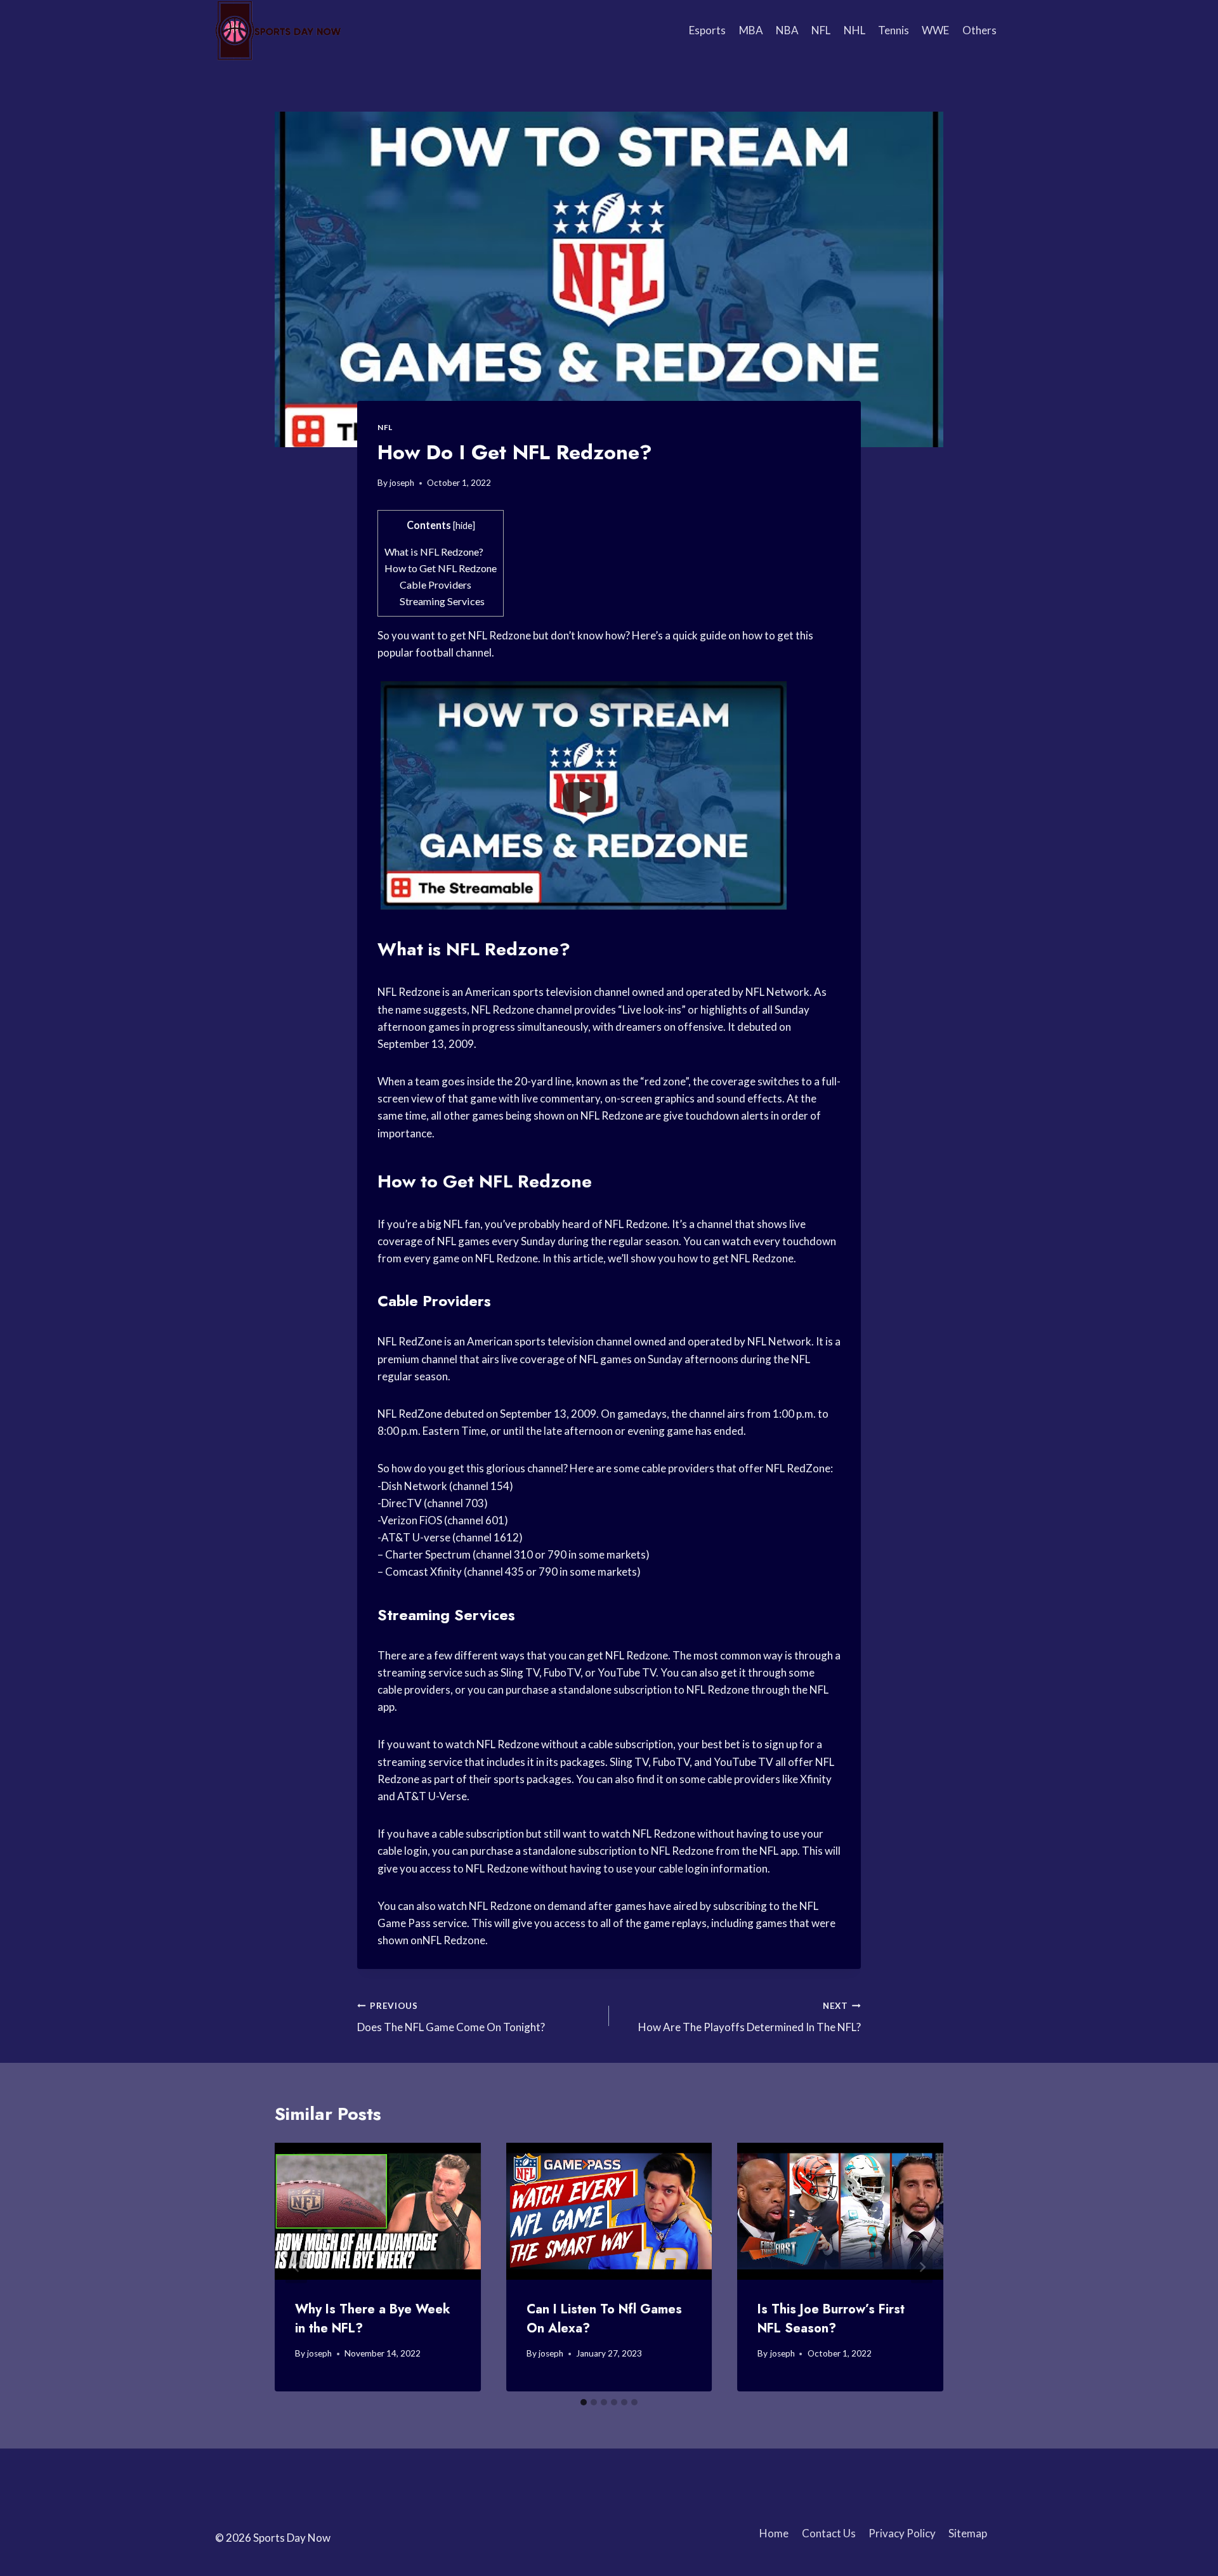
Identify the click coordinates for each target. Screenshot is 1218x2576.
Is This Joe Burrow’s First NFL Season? (831, 2319)
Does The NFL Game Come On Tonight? (451, 2017)
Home (774, 2533)
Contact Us (829, 2533)
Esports (707, 30)
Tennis (894, 30)
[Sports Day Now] (278, 30)
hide (464, 526)
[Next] (922, 2267)
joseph (402, 483)
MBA (751, 30)
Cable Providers (435, 585)
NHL (855, 30)
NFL (821, 30)
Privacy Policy (902, 2533)
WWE (935, 30)
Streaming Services (442, 601)
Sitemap (968, 2533)
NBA (787, 30)
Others (979, 30)
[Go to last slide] (296, 2267)
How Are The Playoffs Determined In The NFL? (750, 2017)
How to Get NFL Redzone (441, 568)
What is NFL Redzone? (434, 552)
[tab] (584, 2402)
